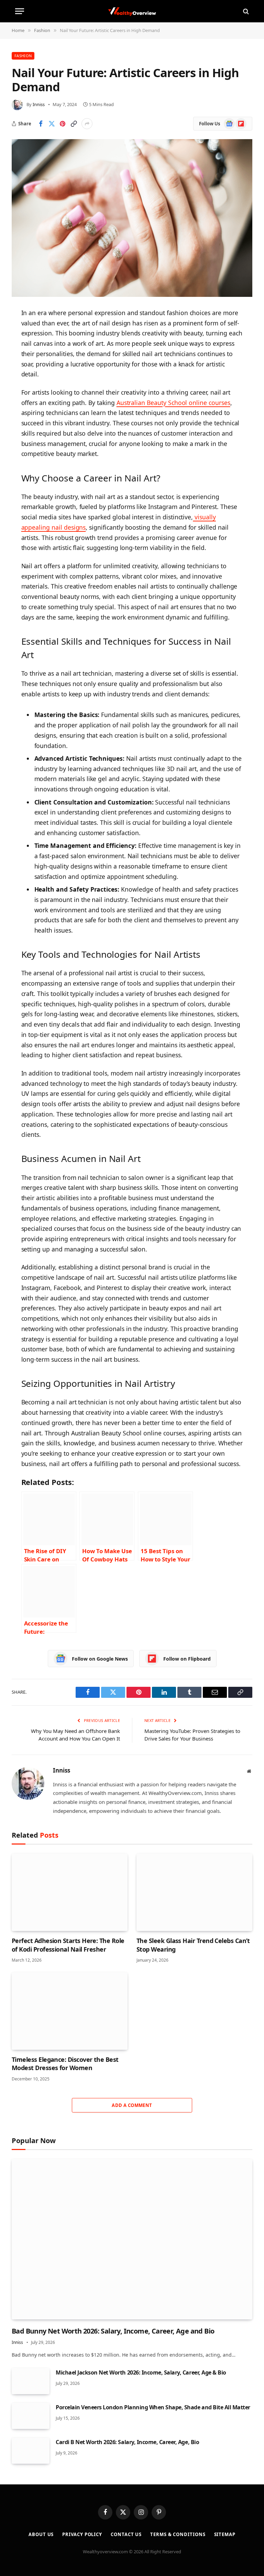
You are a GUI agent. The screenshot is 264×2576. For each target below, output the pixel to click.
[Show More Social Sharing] (87, 124)
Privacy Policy (82, 2534)
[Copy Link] (74, 124)
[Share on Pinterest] (63, 124)
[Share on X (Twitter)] (52, 124)
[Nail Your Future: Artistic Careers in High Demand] (132, 218)
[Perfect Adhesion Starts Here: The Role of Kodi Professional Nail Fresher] (70, 1892)
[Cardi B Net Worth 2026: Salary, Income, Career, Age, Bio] (31, 2451)
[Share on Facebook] (41, 124)
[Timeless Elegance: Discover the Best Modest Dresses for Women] (70, 2011)
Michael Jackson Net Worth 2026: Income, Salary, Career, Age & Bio (141, 2372)
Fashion (23, 56)
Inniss (39, 104)
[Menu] (20, 11)
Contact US (126, 2534)
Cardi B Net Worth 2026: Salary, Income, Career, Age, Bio (127, 2442)
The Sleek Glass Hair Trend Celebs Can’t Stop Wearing (193, 1945)
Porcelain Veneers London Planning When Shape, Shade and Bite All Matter (153, 2407)
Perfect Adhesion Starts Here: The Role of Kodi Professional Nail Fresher (68, 1945)
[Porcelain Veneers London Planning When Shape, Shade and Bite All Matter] (31, 2416)
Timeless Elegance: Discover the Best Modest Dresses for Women (65, 2064)
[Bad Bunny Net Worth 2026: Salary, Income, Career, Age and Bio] (132, 2239)
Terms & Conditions (178, 2534)
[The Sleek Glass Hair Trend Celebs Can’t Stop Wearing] (194, 1892)
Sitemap (225, 2534)
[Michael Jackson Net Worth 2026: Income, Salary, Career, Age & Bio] (31, 2381)
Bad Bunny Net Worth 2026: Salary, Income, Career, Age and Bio (113, 2331)
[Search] (245, 11)
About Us (41, 2534)
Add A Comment (132, 2105)
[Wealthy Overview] (132, 11)
